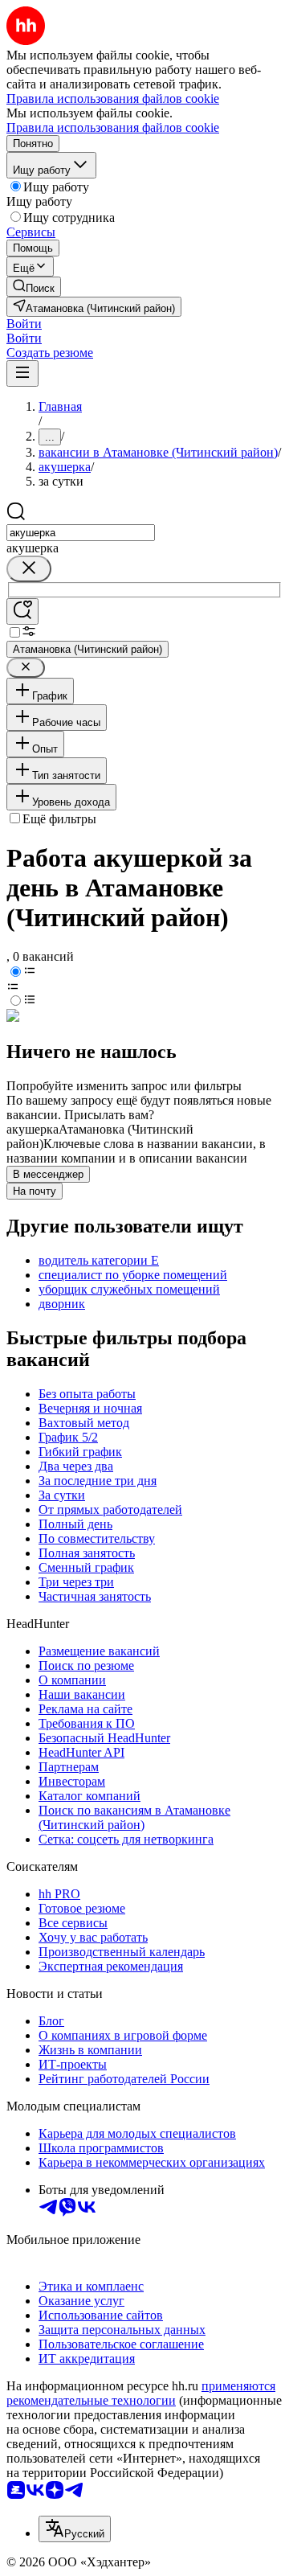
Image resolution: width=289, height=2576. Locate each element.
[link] (34, 287)
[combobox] (81, 533)
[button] (24, 324)
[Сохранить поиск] (22, 611)
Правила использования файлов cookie (113, 127)
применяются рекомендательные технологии (141, 2393)
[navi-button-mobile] (22, 373)
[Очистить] (29, 569)
